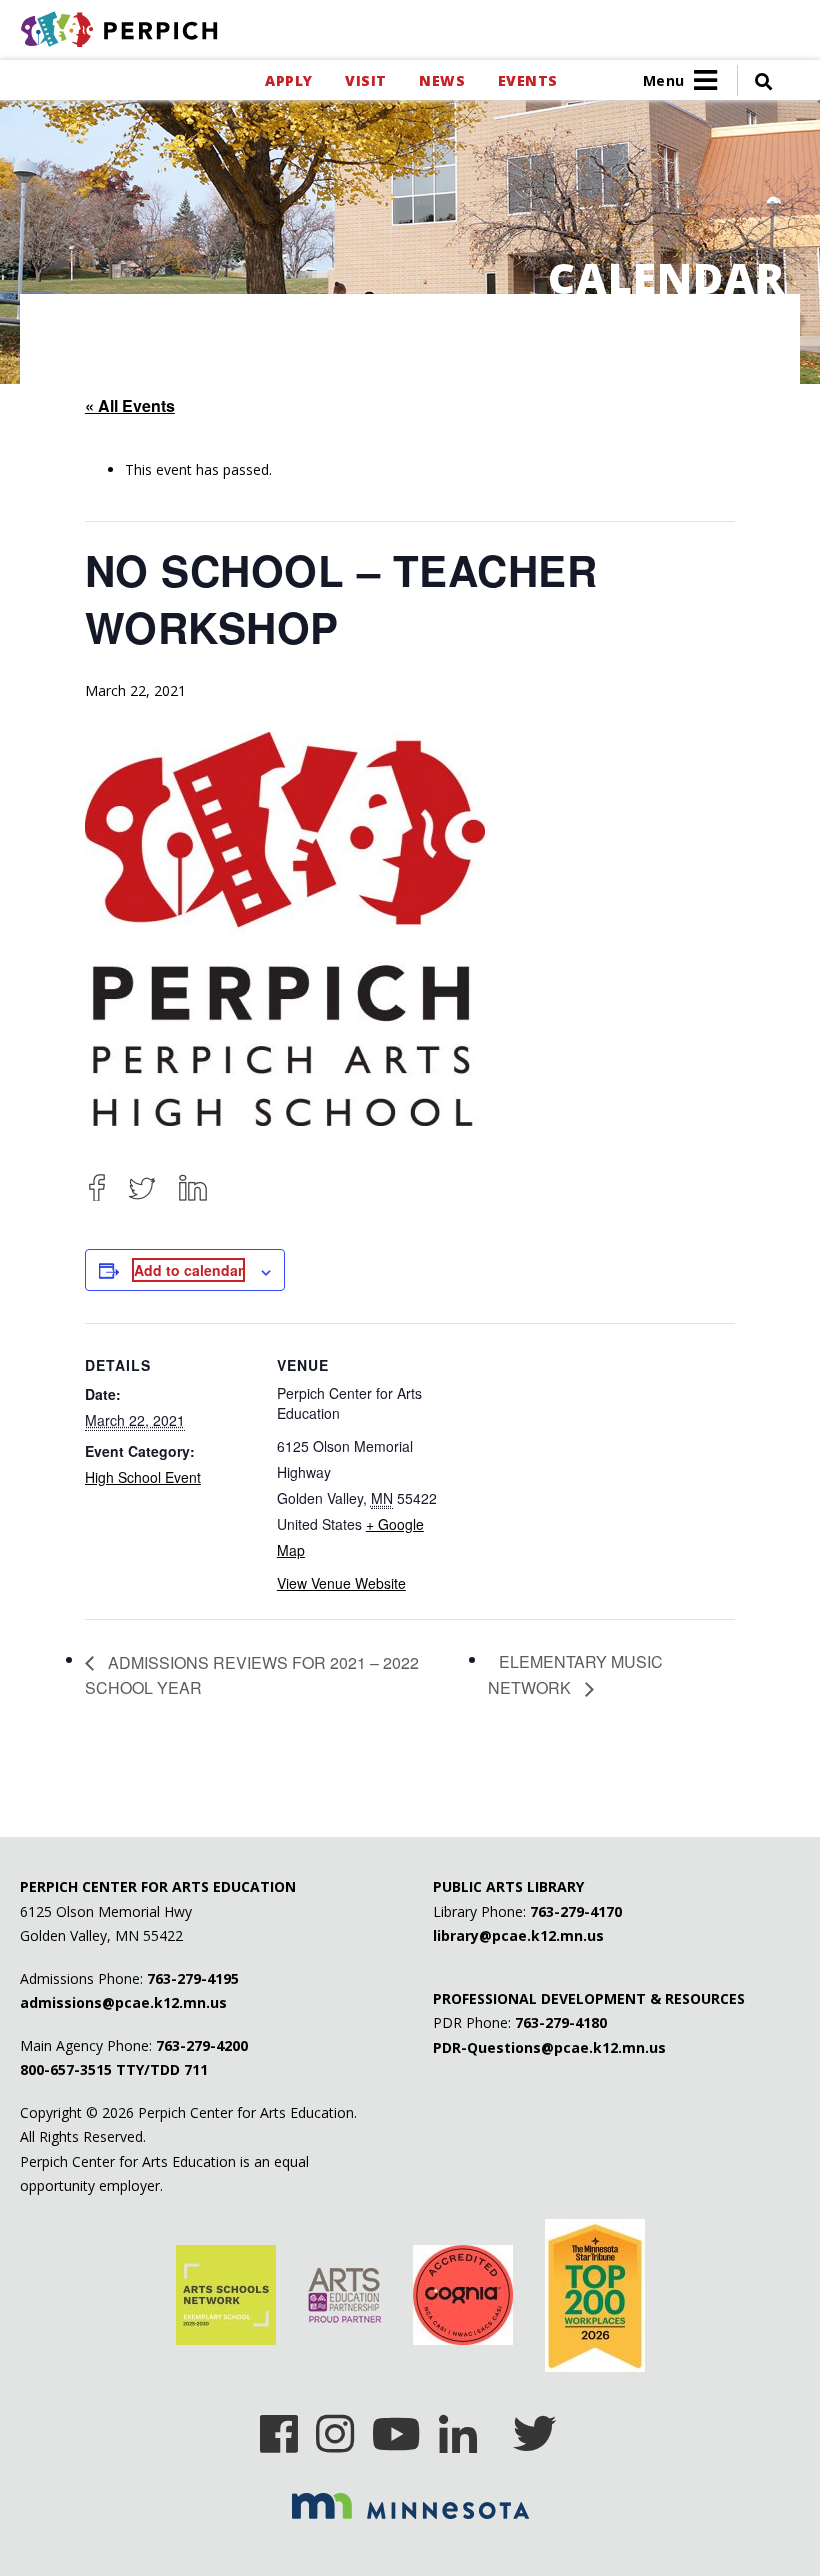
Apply (288, 80)
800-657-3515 (66, 2069)
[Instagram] (335, 2427)
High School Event (143, 1477)
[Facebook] (97, 1187)
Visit (365, 80)
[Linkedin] (458, 2427)
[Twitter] (142, 1187)
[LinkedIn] (193, 1187)
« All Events (130, 405)
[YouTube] (396, 2427)
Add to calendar (188, 1270)
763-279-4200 (202, 2045)
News (442, 80)
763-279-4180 (561, 2022)
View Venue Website (341, 1583)
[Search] (755, 80)
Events (527, 80)
